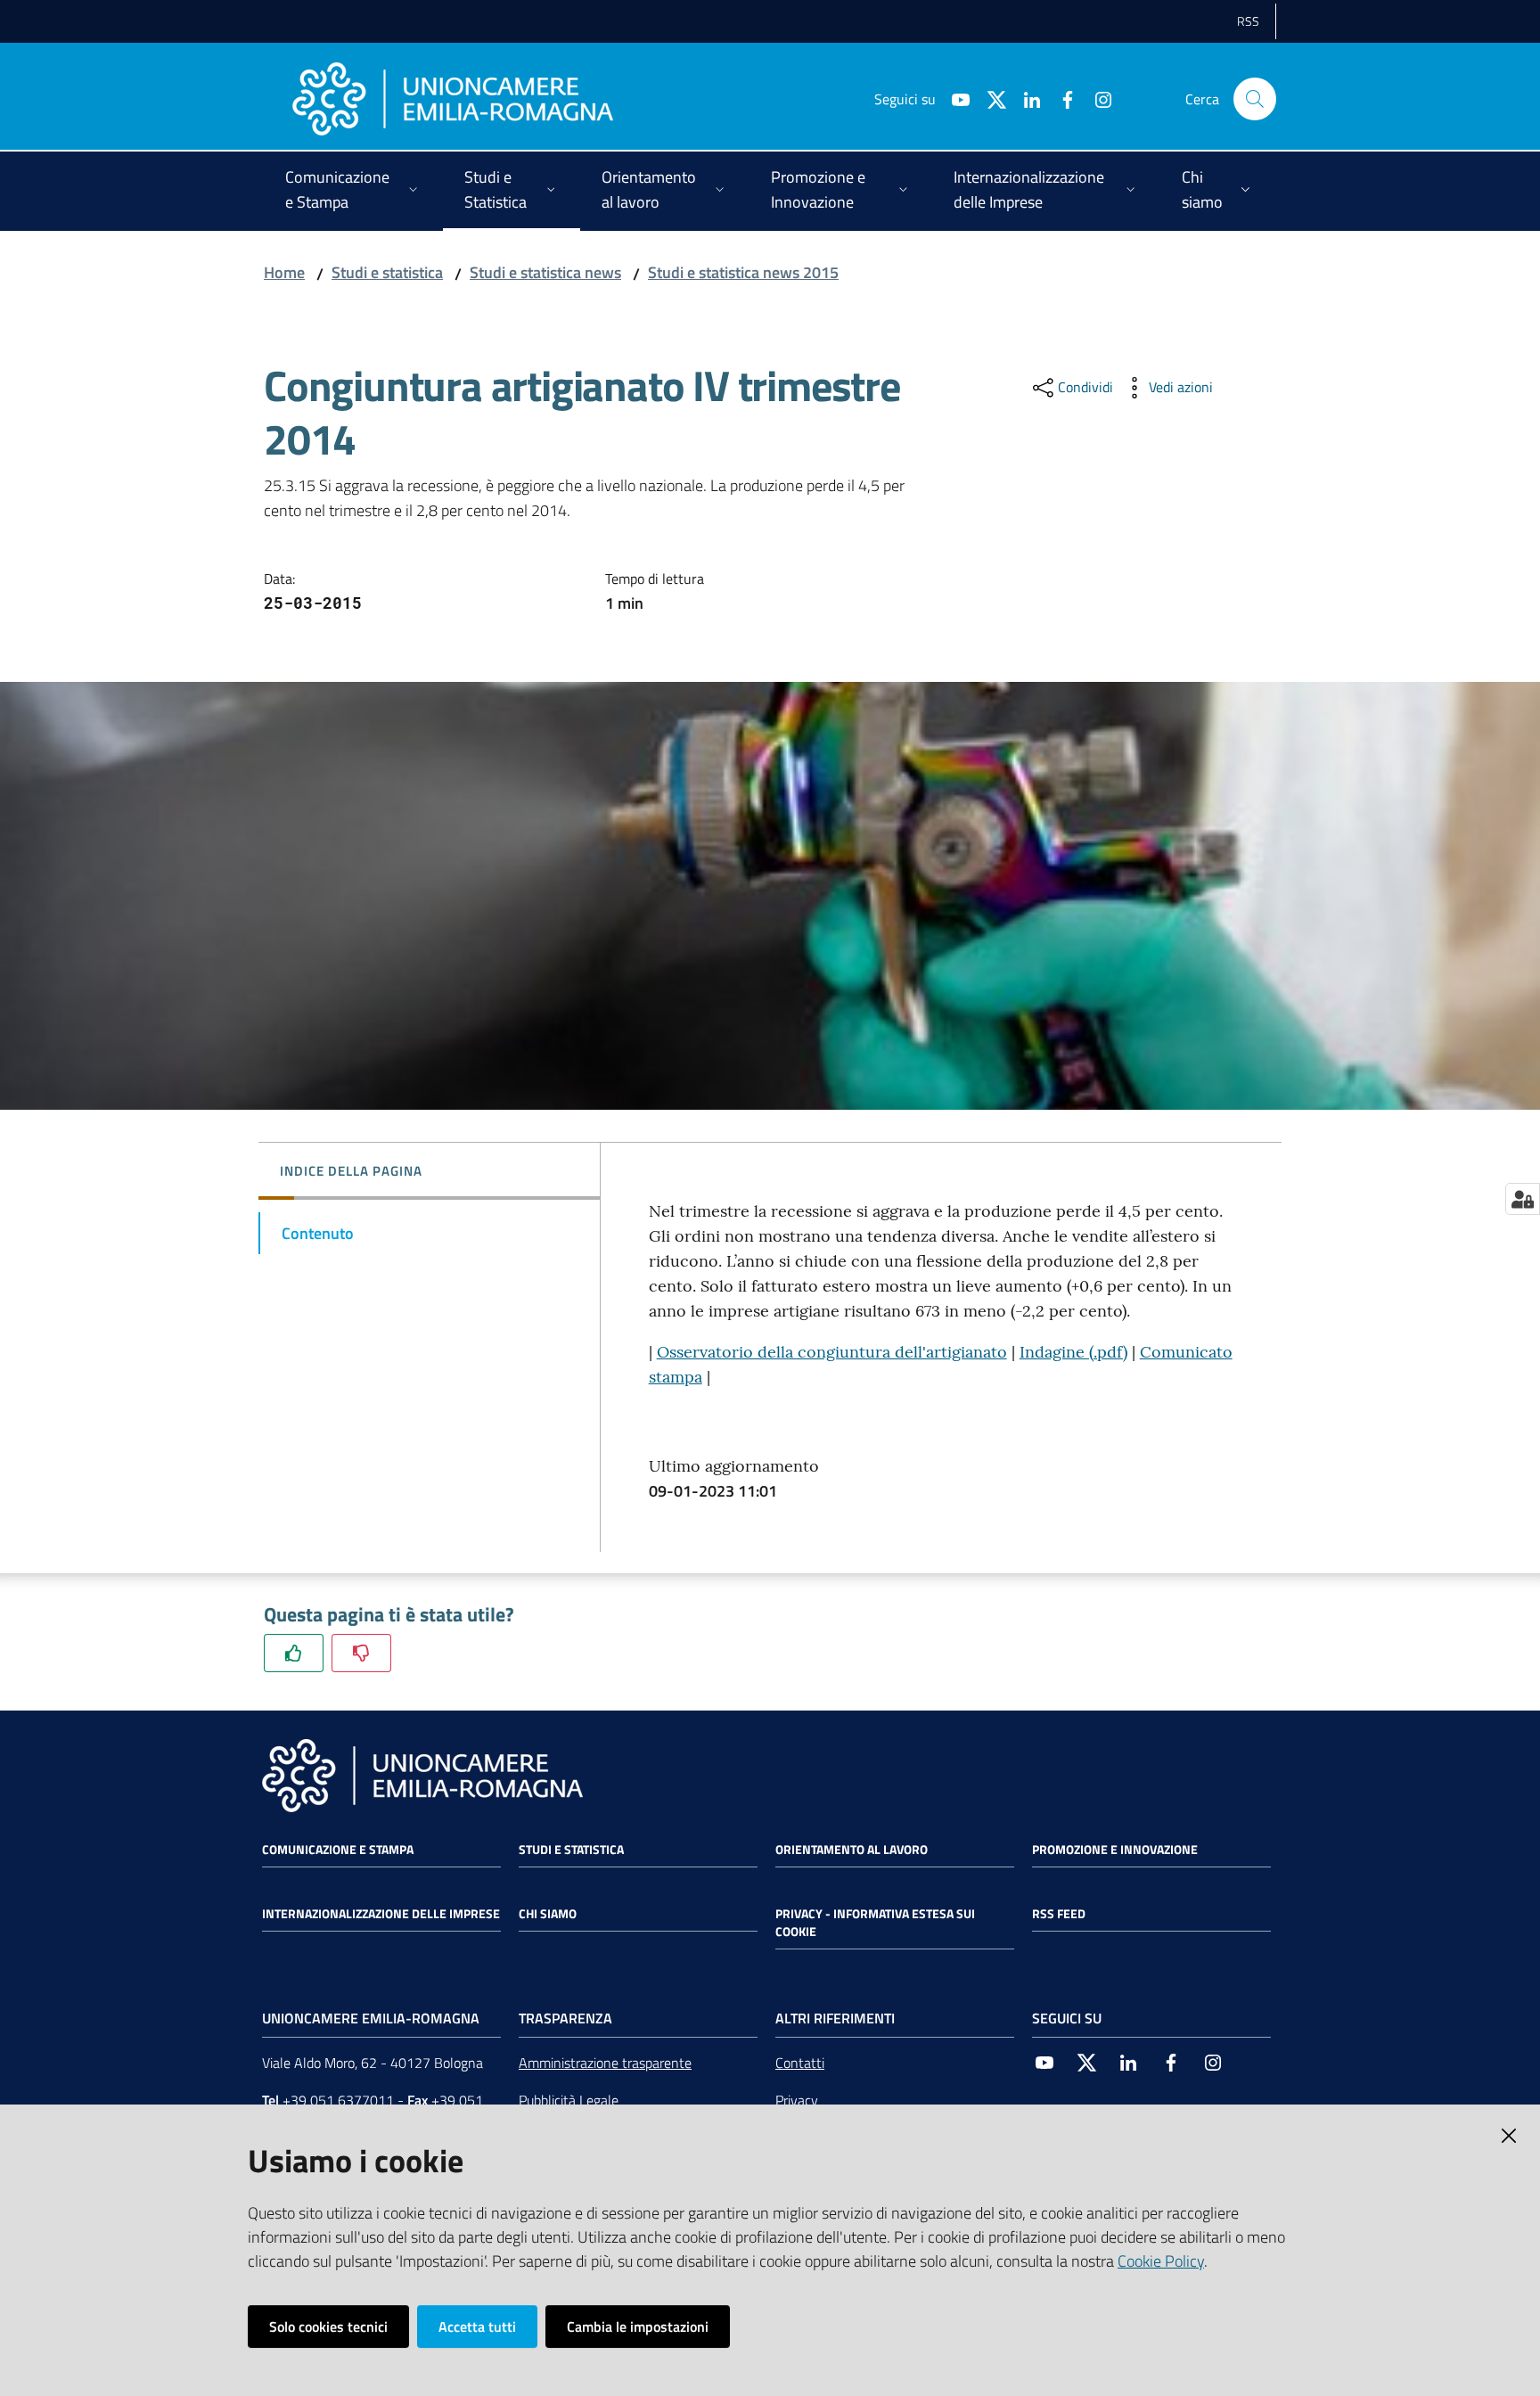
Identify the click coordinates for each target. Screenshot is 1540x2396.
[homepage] (453, 99)
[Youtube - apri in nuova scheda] (954, 98)
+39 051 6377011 (338, 2100)
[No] (361, 1653)
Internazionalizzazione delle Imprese (381, 1914)
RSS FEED (1059, 1914)
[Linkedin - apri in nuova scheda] (1025, 98)
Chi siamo (548, 1914)
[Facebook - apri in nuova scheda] (1061, 98)
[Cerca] (1255, 99)
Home (284, 272)
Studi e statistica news (545, 272)
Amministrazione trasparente (605, 2063)
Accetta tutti (477, 2326)
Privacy (797, 2100)
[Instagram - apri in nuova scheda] (1096, 98)
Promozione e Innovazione (1115, 1850)
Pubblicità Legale (569, 2100)
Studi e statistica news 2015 (743, 272)
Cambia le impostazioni (638, 2326)
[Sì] (294, 1653)
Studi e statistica (387, 272)
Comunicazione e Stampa (338, 1850)
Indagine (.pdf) (1073, 1352)
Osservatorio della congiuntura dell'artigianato (832, 1352)
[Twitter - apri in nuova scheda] (989, 98)
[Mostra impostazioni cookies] (1523, 1199)
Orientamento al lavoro (852, 1850)
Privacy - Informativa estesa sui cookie (875, 1923)
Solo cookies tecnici (328, 2326)
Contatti (800, 2063)
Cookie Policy (1161, 2261)
